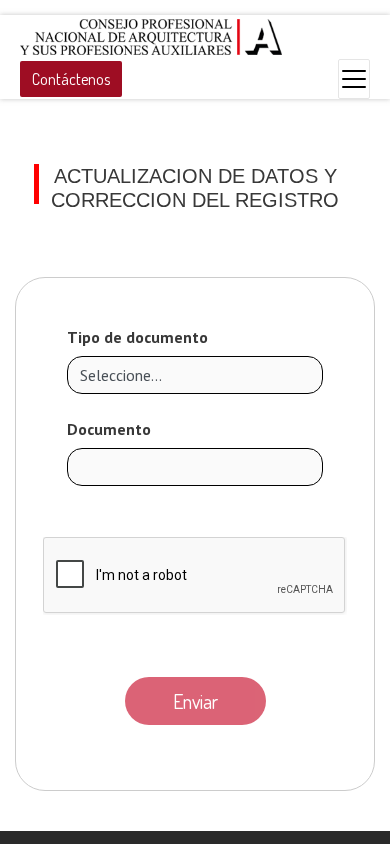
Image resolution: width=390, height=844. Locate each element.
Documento (109, 429)
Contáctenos (71, 79)
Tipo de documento (137, 337)
